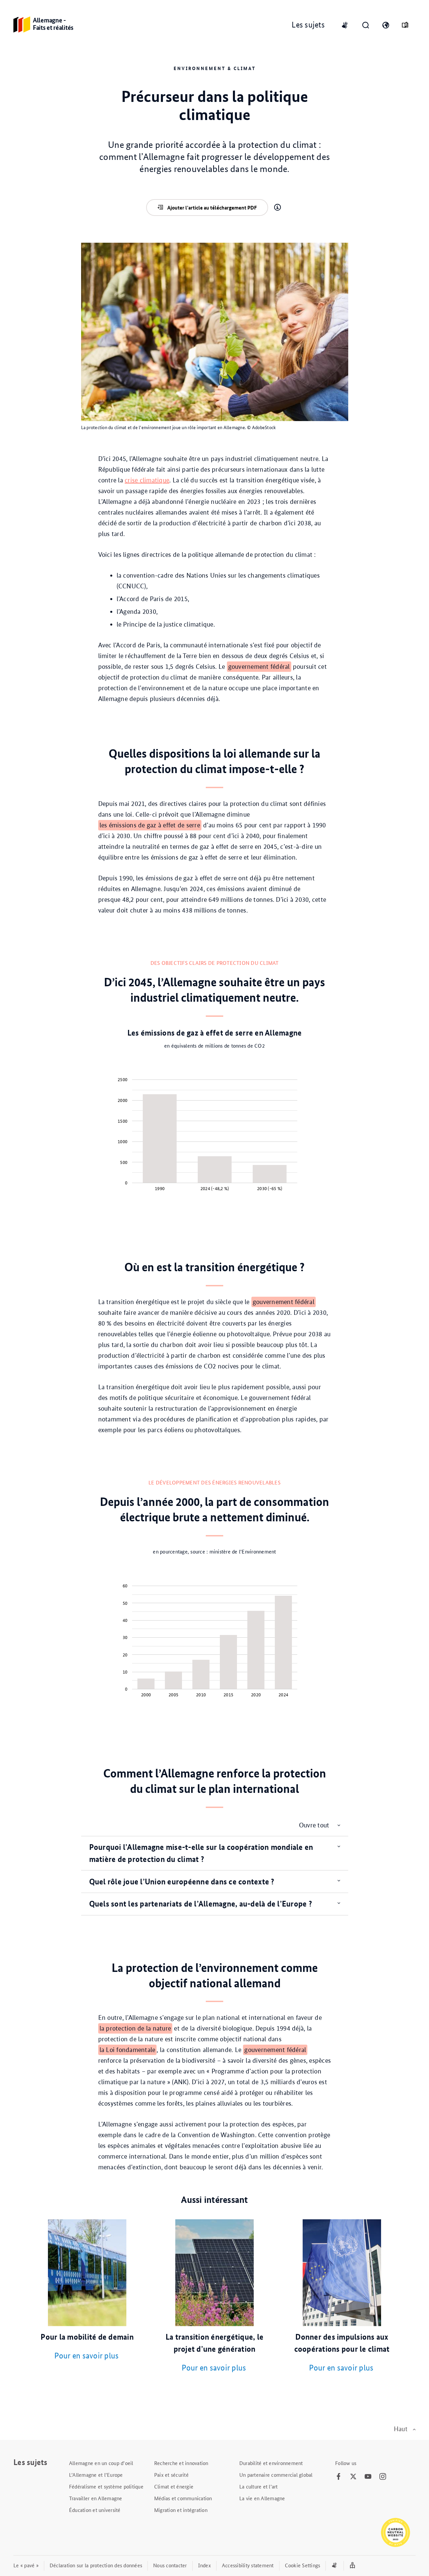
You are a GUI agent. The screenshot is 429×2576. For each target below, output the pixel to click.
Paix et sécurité (171, 2475)
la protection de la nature (135, 2028)
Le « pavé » (26, 2565)
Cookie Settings (303, 2565)
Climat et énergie (174, 2486)
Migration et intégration (181, 2510)
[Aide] (278, 208)
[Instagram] (383, 2477)
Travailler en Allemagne (96, 2498)
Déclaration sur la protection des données (96, 2565)
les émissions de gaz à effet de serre (150, 825)
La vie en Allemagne (262, 2498)
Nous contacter (170, 2565)
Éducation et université (95, 2510)
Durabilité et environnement (271, 2463)
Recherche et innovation (181, 2463)
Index (204, 2565)
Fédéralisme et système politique (106, 2486)
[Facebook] (339, 2477)
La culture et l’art (259, 2486)
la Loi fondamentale (128, 2050)
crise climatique (147, 480)
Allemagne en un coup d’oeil (101, 2463)
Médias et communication (183, 2498)
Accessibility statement (248, 2565)
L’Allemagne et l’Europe (96, 2475)
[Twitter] (353, 2477)
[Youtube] (368, 2477)
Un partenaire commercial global (276, 2475)
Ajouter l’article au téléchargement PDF (212, 208)
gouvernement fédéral (259, 667)
